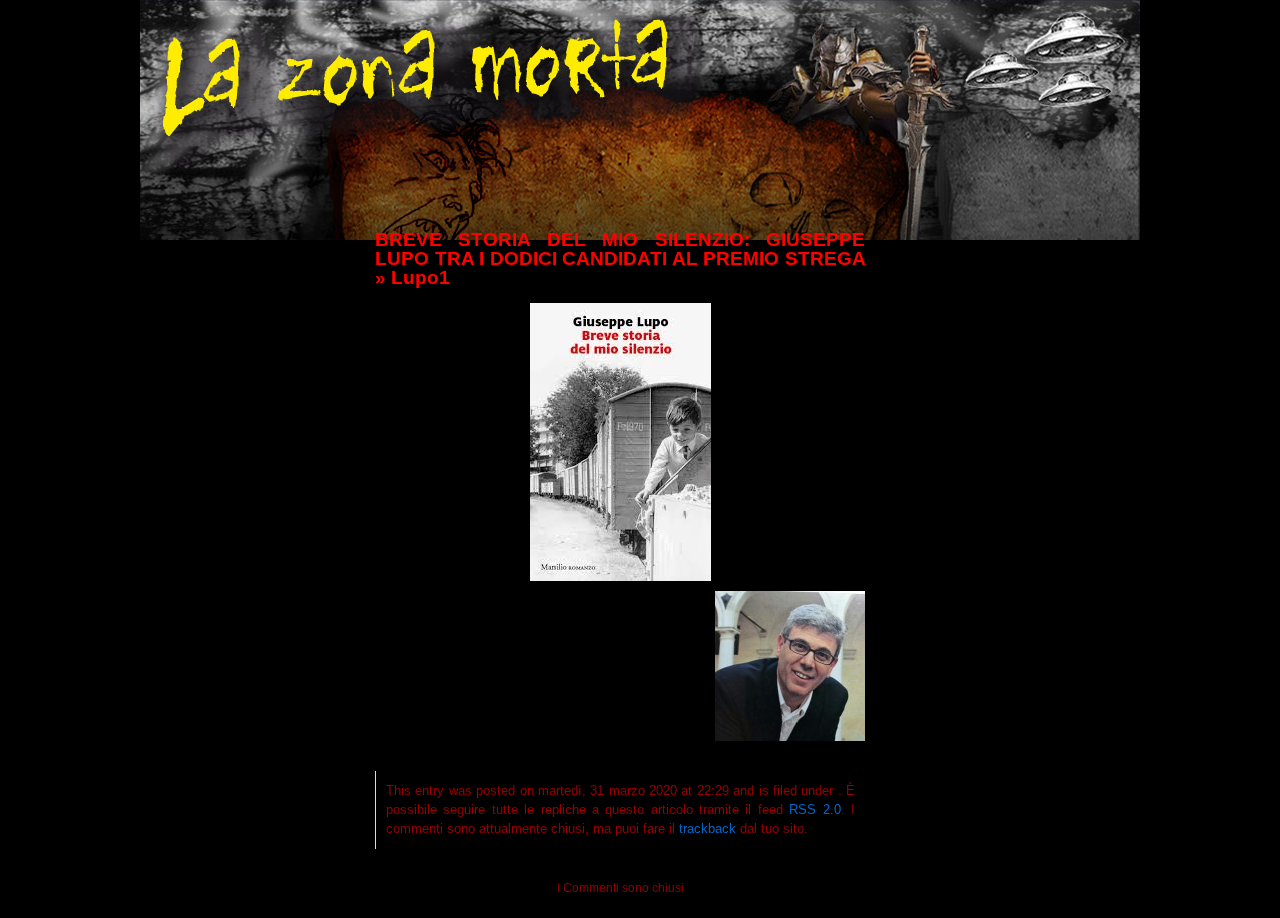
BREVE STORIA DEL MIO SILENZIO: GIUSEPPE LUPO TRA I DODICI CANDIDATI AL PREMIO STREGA (620, 249)
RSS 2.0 (814, 809)
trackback (707, 828)
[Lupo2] (790, 736)
